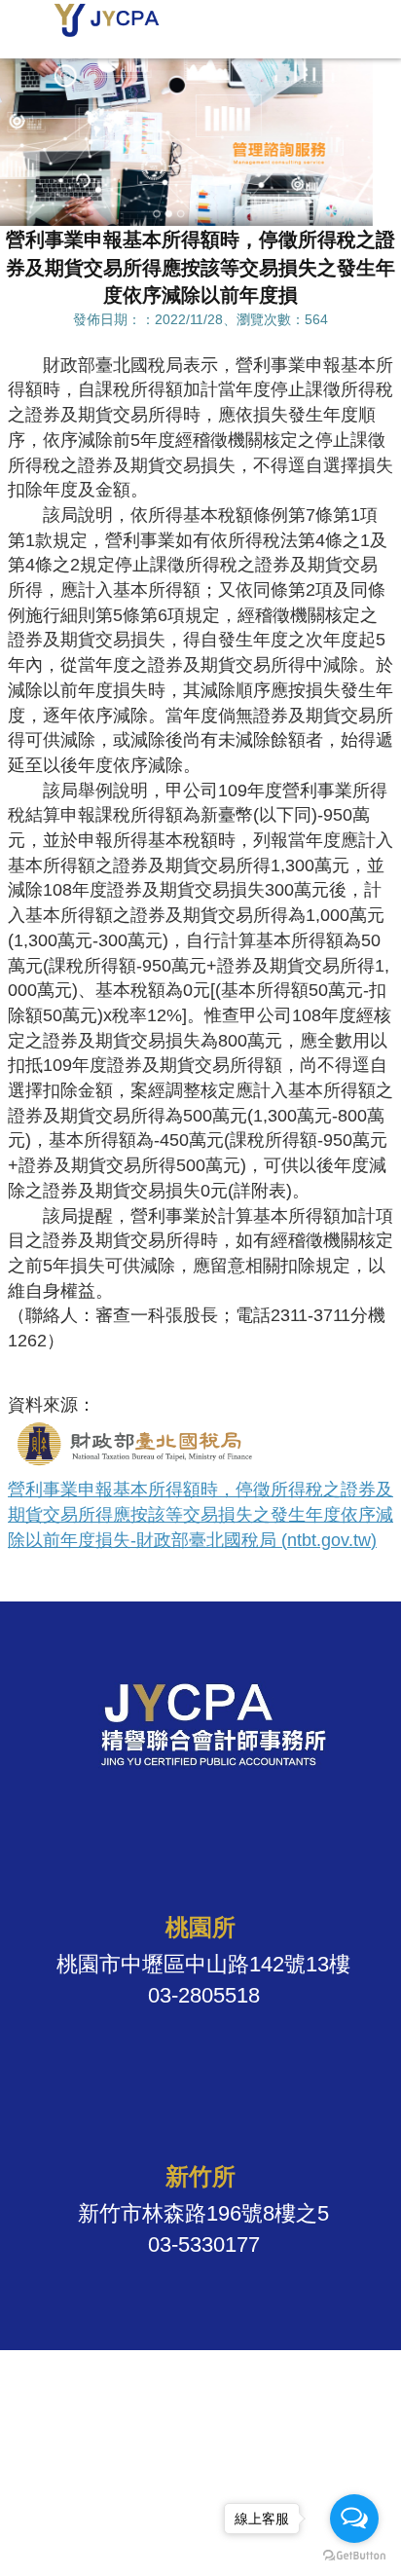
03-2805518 (204, 1995)
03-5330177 (204, 2245)
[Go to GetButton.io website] (354, 2556)
